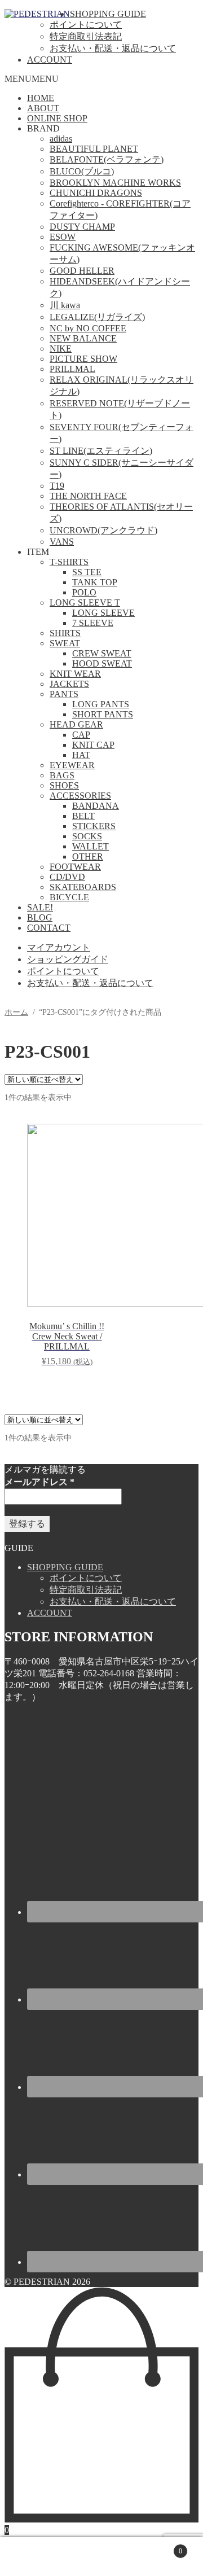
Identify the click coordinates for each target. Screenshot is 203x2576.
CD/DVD (67, 877)
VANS (62, 542)
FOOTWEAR (75, 867)
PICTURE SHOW (83, 359)
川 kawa (65, 305)
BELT (83, 816)
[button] (32, 79)
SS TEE (87, 572)
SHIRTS (65, 633)
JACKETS (69, 684)
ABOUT (43, 108)
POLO (84, 592)
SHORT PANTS (103, 714)
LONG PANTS (101, 704)
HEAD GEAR (76, 724)
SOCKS (87, 836)
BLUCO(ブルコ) (82, 171)
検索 (113, 2557)
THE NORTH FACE (88, 496)
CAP (81, 735)
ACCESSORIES (80, 796)
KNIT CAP (93, 745)
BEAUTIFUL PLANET (94, 149)
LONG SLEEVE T (85, 603)
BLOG (40, 917)
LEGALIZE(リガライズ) (97, 317)
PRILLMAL (72, 369)
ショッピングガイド (68, 959)
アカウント (53, 2557)
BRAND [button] (43, 128)
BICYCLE (69, 897)
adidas (61, 139)
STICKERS (94, 826)
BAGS (62, 775)
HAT (81, 755)
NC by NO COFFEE (88, 328)
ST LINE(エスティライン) (101, 451)
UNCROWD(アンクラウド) (103, 530)
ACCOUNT (50, 60)
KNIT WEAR (75, 674)
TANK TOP (95, 582)
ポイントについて (86, 25)
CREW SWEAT (102, 653)
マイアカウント (59, 947)
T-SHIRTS (69, 562)
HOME (41, 98)
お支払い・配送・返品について (113, 48)
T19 (57, 486)
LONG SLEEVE (103, 613)
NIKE (61, 349)
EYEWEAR (72, 765)
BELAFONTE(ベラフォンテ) (107, 159)
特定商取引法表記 (86, 36)
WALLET (91, 846)
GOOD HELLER (82, 271)
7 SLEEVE (93, 623)
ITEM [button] (38, 552)
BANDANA (96, 806)
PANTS (64, 694)
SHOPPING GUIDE (108, 14)
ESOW (63, 237)
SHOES (64, 785)
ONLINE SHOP (57, 118)
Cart (162, 2546)
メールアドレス (39, 1482)
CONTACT (49, 928)
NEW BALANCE (83, 338)
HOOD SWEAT (102, 663)
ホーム (16, 1012)
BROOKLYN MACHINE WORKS (115, 183)
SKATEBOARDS (83, 887)
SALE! (40, 907)
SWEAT (65, 643)
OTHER (88, 857)
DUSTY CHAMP (82, 227)
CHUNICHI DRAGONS (96, 193)
